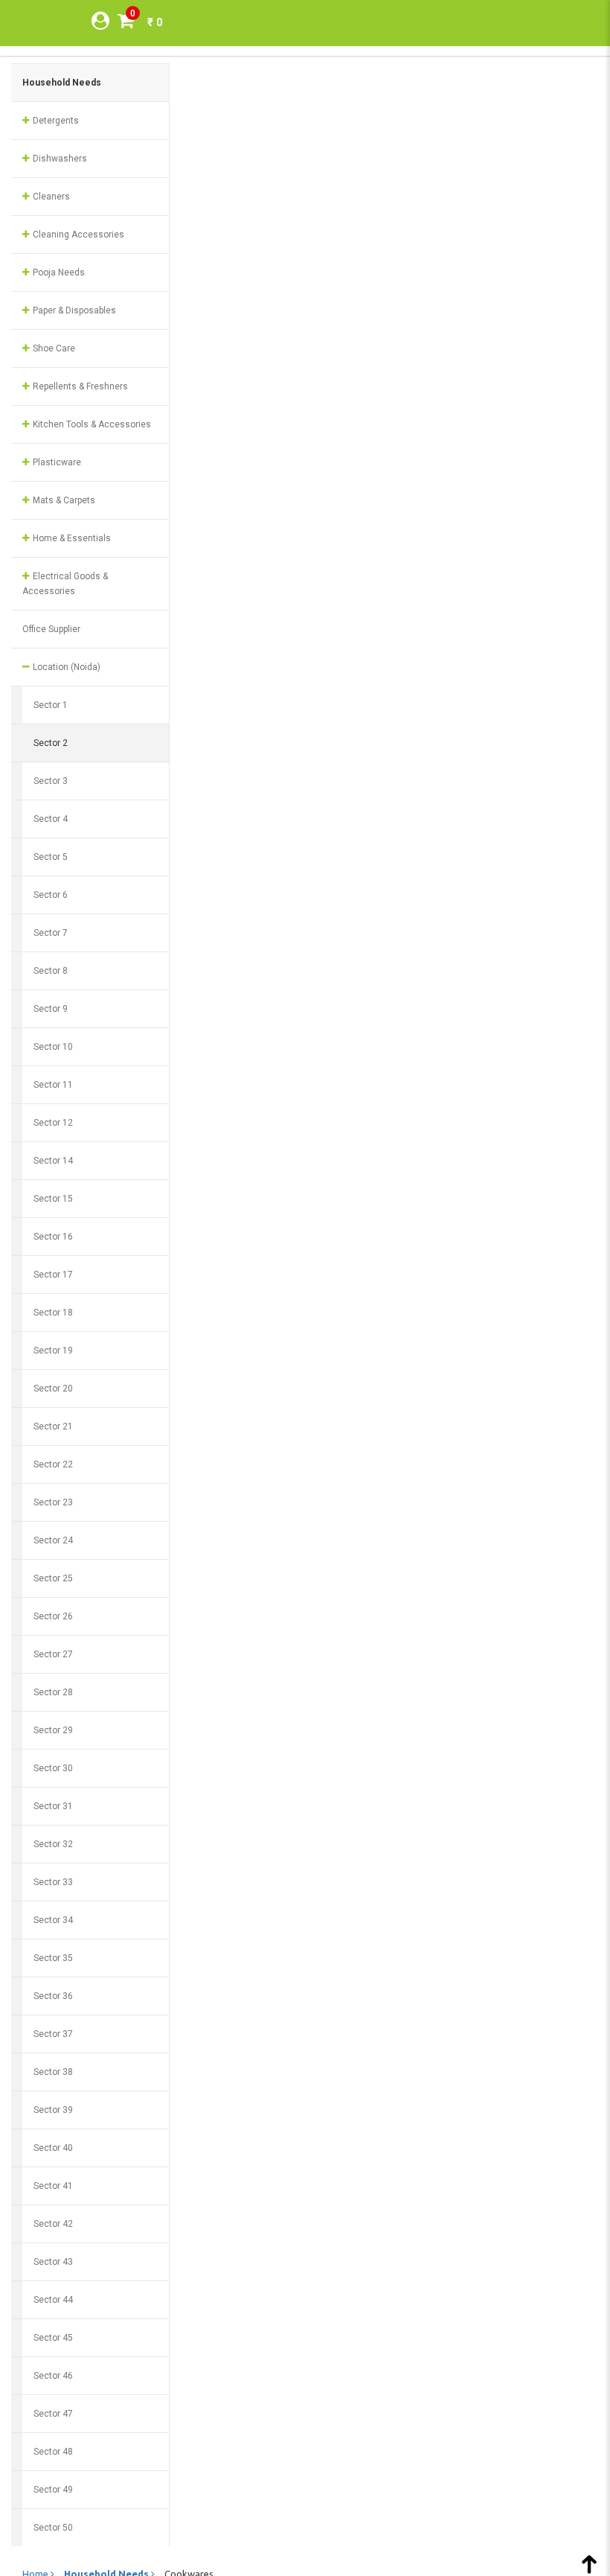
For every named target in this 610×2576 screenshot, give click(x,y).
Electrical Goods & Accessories (65, 584)
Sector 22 (53, 1464)
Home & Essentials (71, 538)
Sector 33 (53, 1882)
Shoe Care (53, 348)
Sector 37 (53, 2034)
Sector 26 (53, 1616)
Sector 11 (53, 1085)
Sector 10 (53, 1047)
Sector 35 (53, 1958)
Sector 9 (51, 1009)
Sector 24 (53, 1540)
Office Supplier (51, 629)
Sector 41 (53, 2186)
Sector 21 (53, 1426)
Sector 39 (53, 2110)
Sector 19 (53, 1351)
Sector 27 (53, 1654)
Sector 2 (51, 743)
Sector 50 (53, 2528)
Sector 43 (53, 2262)
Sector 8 (51, 971)
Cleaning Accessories (77, 235)
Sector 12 (53, 1123)
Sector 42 (53, 2224)
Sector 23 (53, 1502)
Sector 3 (51, 781)
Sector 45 (53, 2338)
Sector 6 (51, 895)
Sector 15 (53, 1199)
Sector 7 (51, 933)
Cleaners (50, 197)
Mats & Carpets (63, 500)
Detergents (55, 121)
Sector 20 (53, 1389)
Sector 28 (53, 1692)
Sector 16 (53, 1237)
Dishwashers (59, 159)
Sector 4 (51, 819)
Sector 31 (53, 1806)
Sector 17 (53, 1275)
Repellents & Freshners (79, 386)
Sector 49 (53, 2490)
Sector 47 (53, 2414)
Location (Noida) (65, 667)
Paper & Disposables (73, 310)
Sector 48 (53, 2452)
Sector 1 (51, 705)
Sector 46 (53, 2376)
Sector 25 (53, 1578)
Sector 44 (53, 2300)
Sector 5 (51, 857)
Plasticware (56, 462)
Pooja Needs (58, 272)
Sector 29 (53, 1730)
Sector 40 (53, 2148)
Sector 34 (53, 1920)
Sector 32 (53, 1844)
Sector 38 (53, 2072)
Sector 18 (53, 1313)
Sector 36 (53, 1996)
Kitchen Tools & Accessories (91, 424)
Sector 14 (53, 1161)
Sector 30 (53, 1768)
